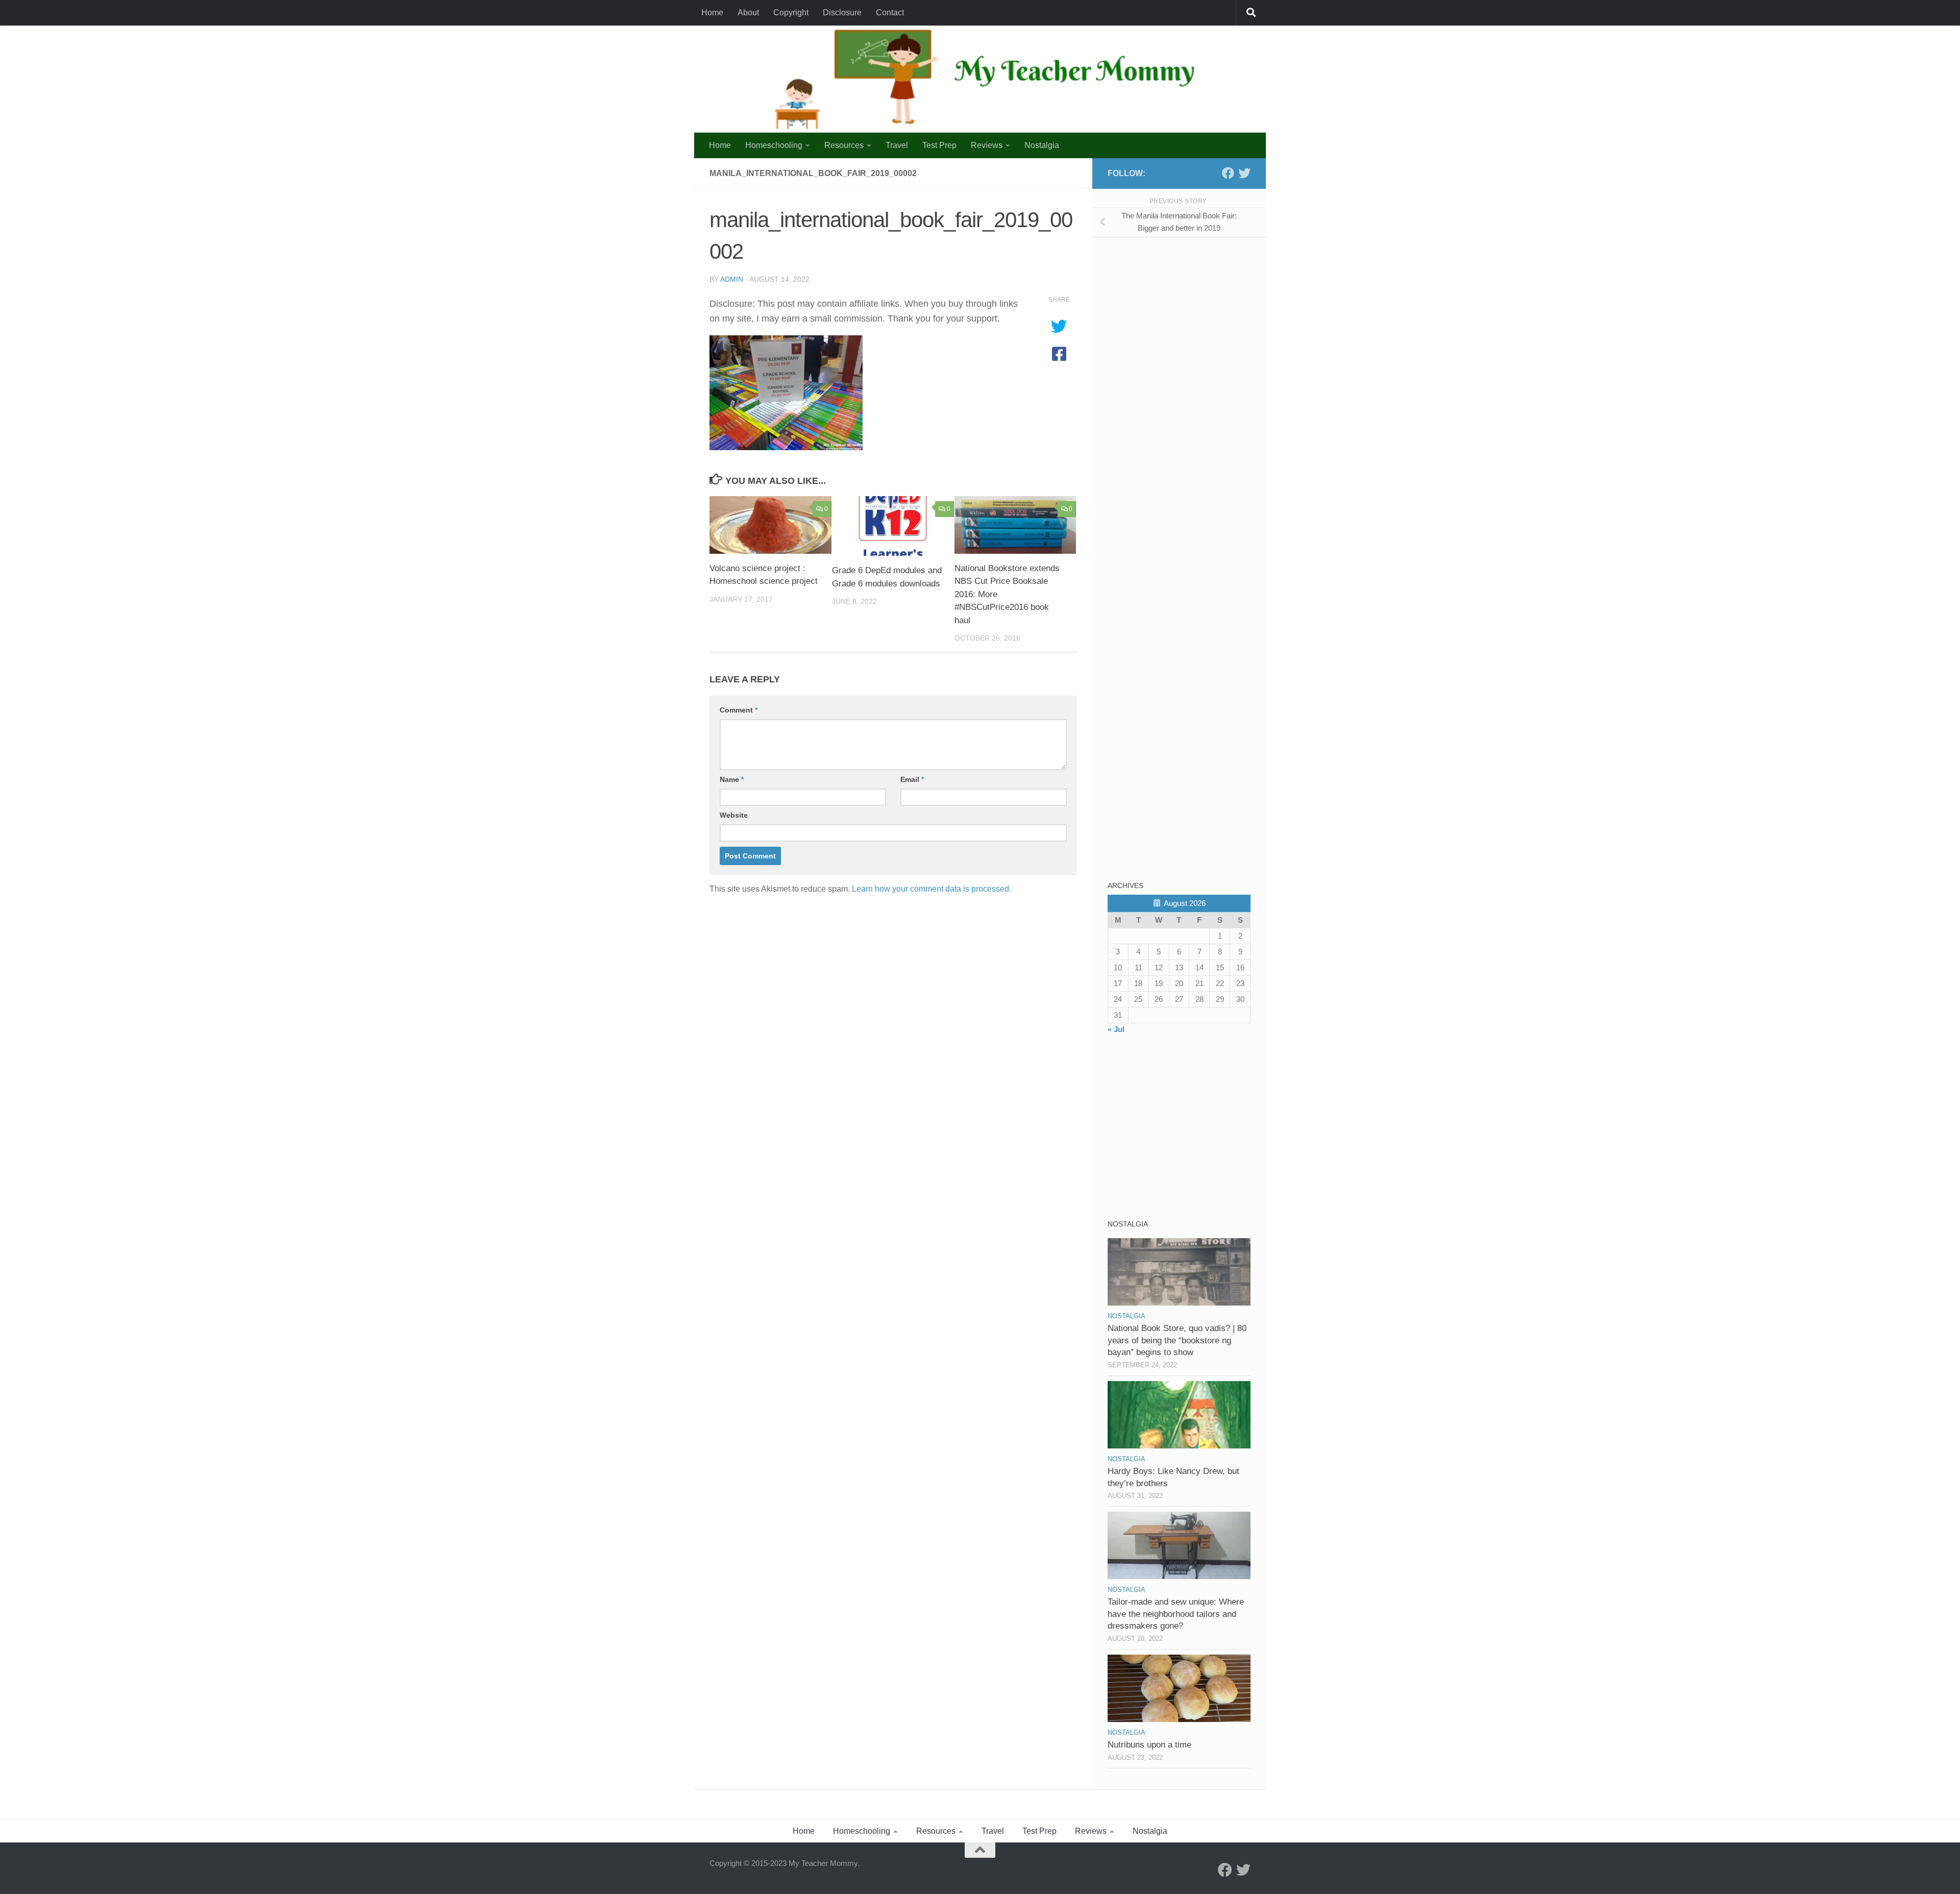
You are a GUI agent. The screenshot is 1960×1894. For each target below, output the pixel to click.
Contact (890, 13)
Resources (844, 145)
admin (732, 279)
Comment (739, 710)
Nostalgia (1042, 145)
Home (712, 13)
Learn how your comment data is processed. (932, 889)
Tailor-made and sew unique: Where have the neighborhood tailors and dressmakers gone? (1176, 1614)
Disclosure (842, 13)
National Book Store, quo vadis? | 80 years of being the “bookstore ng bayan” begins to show (1177, 1340)
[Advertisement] (1184, 316)
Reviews (987, 145)
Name (732, 779)
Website (734, 815)
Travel (897, 145)
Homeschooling (774, 145)
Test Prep (939, 145)
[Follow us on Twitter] (1244, 173)
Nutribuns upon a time (1149, 1745)
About (748, 13)
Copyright (791, 13)
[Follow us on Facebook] (1228, 173)
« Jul (1116, 1029)
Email (912, 779)
